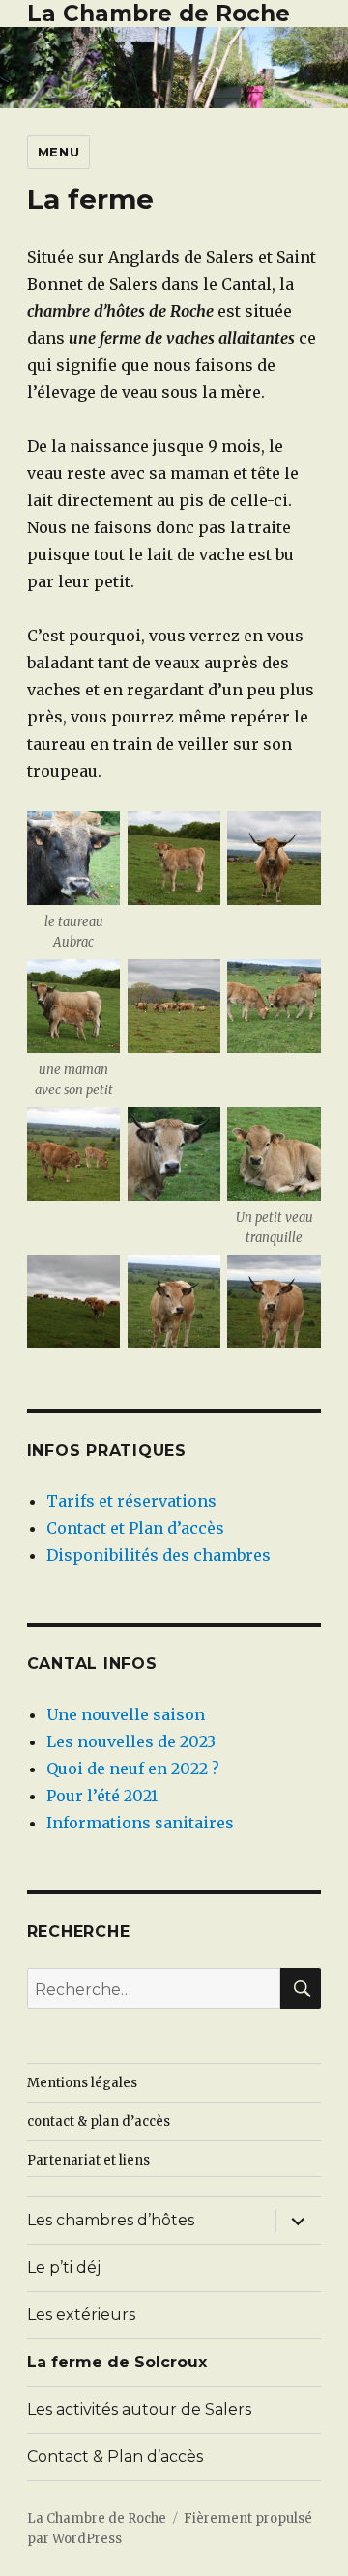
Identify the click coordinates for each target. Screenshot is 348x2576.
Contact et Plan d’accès (135, 1528)
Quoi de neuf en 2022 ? (133, 1769)
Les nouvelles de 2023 (131, 1741)
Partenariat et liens (88, 2160)
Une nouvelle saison (126, 1714)
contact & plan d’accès (99, 2122)
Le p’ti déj (64, 2267)
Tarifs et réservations (131, 1501)
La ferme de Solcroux (117, 2362)
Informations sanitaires (140, 1823)
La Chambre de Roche (159, 14)
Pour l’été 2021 (102, 1796)
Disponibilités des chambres (159, 1555)
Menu (58, 152)
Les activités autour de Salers (139, 2409)
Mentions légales (82, 2083)
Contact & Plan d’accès (115, 2457)
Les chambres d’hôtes (111, 2220)
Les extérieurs (81, 2315)
